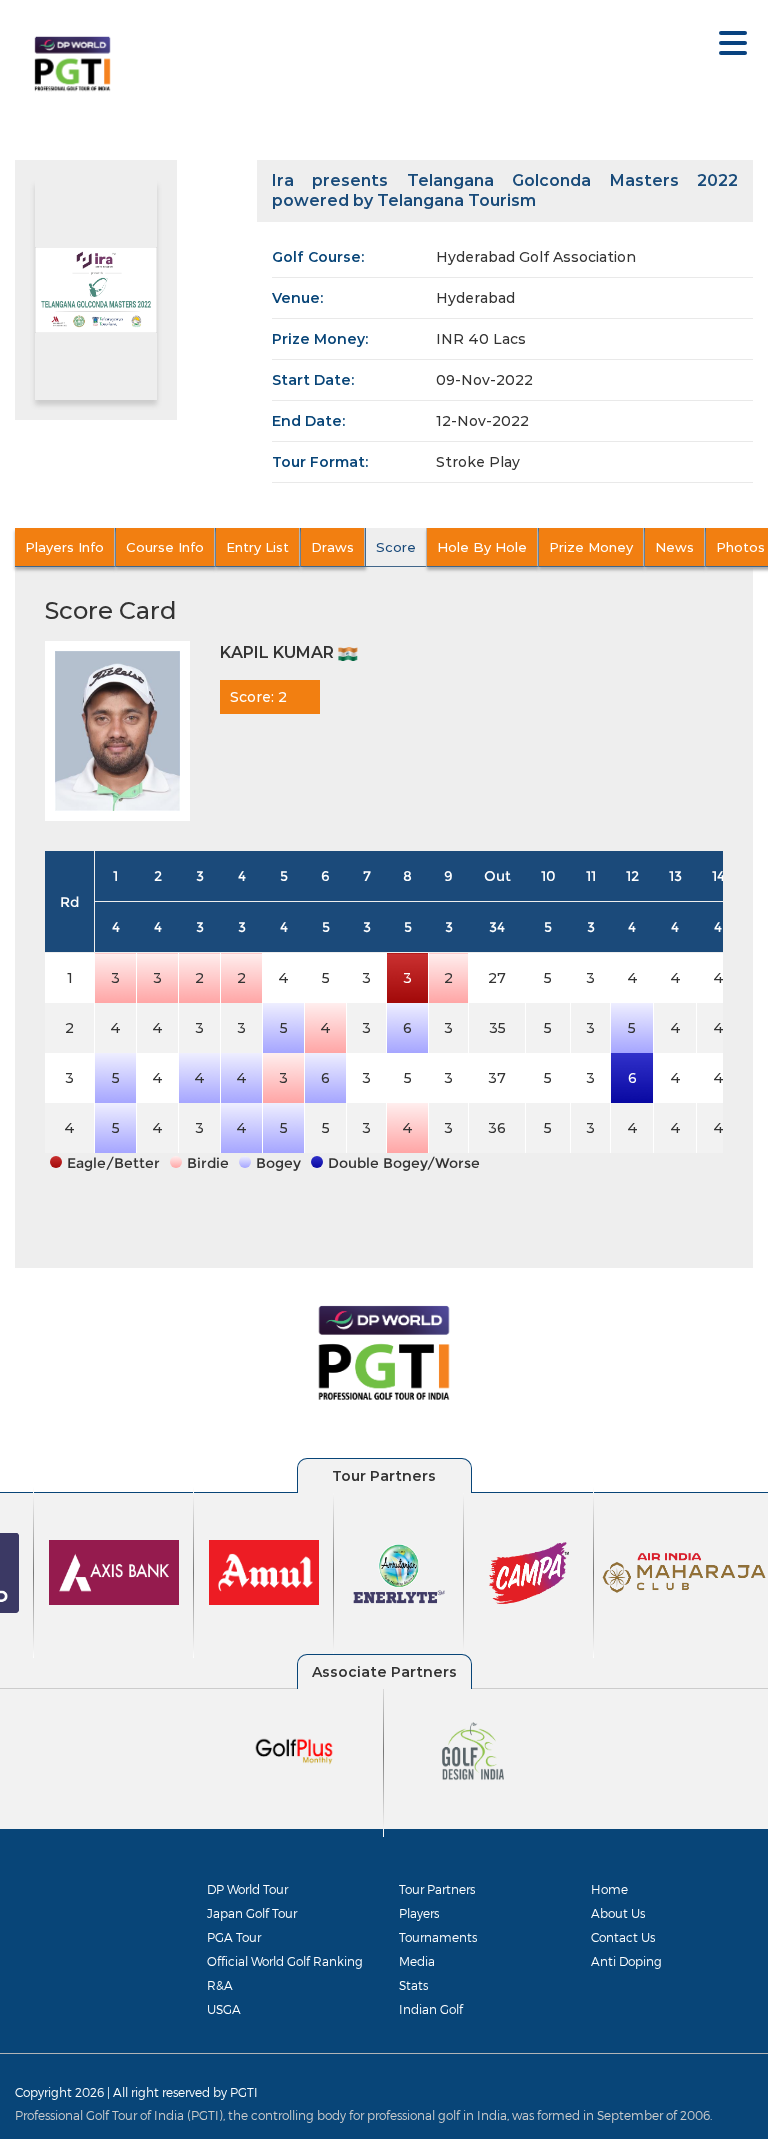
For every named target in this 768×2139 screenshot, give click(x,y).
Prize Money (591, 547)
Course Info (165, 547)
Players (419, 1913)
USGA (224, 2009)
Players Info (64, 547)
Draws (332, 547)
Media (417, 1961)
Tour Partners (437, 1889)
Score (396, 547)
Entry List (257, 547)
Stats (413, 1985)
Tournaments (438, 1937)
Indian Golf (431, 2009)
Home (609, 1889)
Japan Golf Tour (252, 1913)
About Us (618, 1913)
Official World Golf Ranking (285, 1961)
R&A (220, 1985)
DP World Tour (247, 1889)
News (674, 547)
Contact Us (623, 1937)
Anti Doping (626, 1961)
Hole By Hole (482, 547)
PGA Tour (234, 1937)
